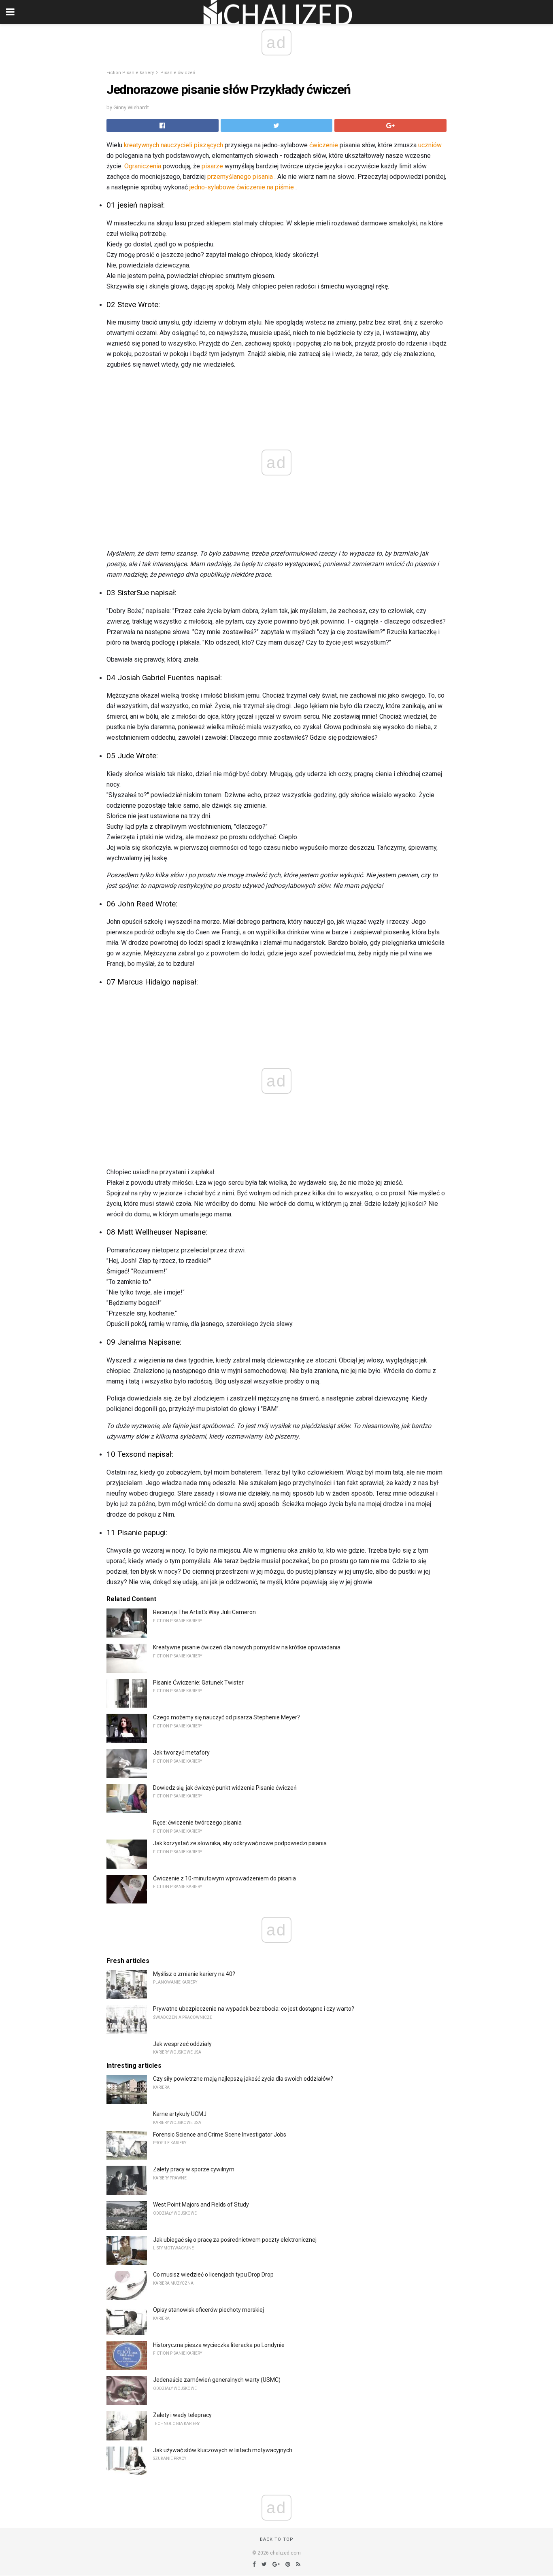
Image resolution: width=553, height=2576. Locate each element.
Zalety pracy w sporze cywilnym (194, 2169)
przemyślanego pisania (240, 177)
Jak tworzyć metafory (181, 1753)
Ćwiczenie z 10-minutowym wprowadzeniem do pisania (224, 1878)
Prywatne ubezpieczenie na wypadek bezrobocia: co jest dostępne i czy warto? (254, 2009)
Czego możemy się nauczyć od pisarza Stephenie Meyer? (227, 1717)
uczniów (430, 145)
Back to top (277, 2539)
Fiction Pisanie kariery (130, 73)
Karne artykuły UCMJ (180, 2114)
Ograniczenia (143, 166)
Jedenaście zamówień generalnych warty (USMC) (217, 2380)
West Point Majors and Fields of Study (201, 2205)
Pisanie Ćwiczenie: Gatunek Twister (198, 1683)
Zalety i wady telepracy (182, 2415)
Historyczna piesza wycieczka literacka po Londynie (219, 2345)
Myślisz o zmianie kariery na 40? (194, 1974)
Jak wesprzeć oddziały (182, 2044)
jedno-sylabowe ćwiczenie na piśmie (242, 187)
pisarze (212, 166)
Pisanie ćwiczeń (178, 73)
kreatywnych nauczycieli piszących (173, 145)
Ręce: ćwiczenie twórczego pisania (197, 1823)
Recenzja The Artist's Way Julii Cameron (204, 1612)
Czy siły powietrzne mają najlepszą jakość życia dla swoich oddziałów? (243, 2079)
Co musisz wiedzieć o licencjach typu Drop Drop (213, 2275)
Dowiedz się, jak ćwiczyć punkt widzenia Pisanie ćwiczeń (225, 1788)
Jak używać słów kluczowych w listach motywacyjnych (223, 2450)
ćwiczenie (324, 145)
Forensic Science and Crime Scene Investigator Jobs (220, 2135)
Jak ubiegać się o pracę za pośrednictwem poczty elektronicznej (235, 2240)
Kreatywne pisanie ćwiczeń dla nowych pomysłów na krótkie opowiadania (247, 1647)
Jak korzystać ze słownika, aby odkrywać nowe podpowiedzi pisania (240, 1843)
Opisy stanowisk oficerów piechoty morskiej (208, 2310)
